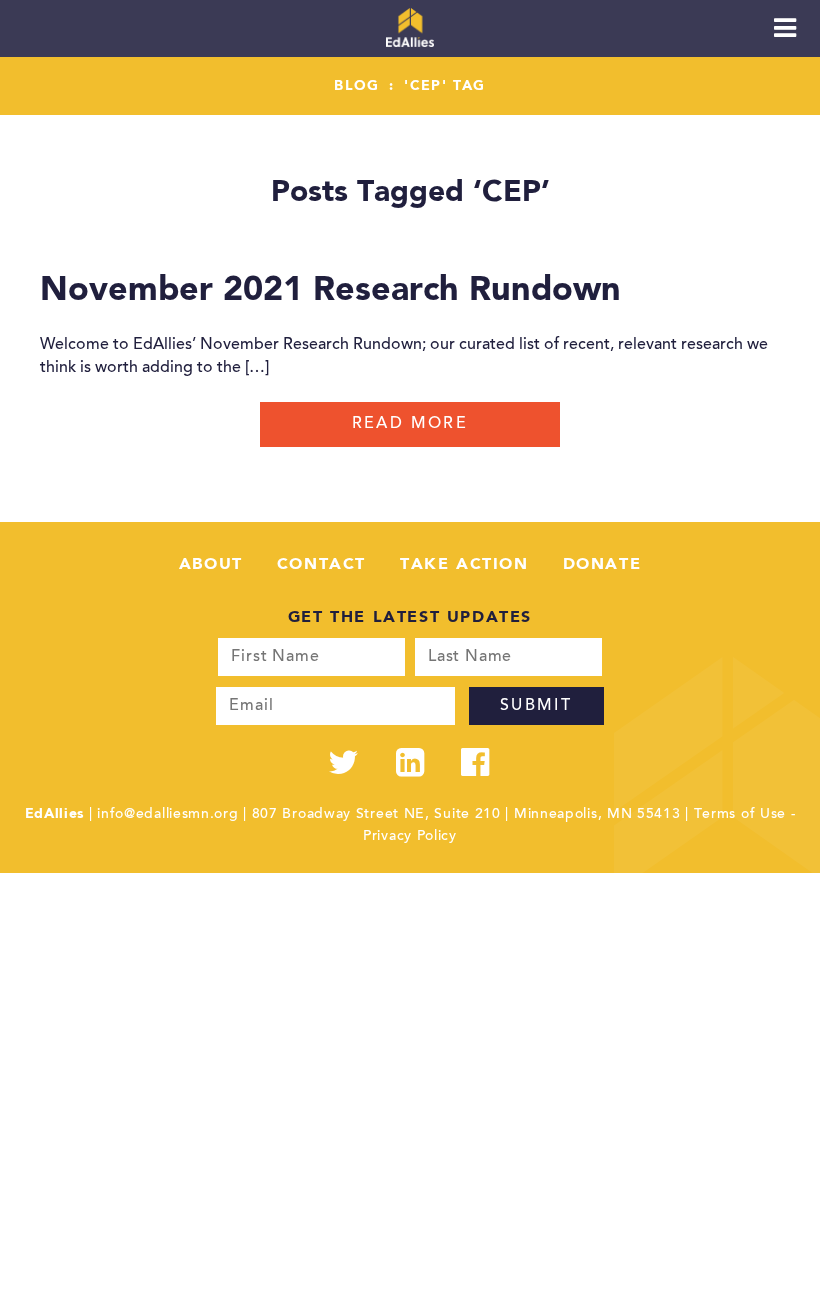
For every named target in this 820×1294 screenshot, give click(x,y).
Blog (357, 86)
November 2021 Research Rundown (330, 291)
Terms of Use (740, 815)
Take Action (464, 565)
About (211, 565)
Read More (410, 424)
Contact (321, 565)
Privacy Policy (410, 837)
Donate (602, 565)
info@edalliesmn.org (167, 815)
